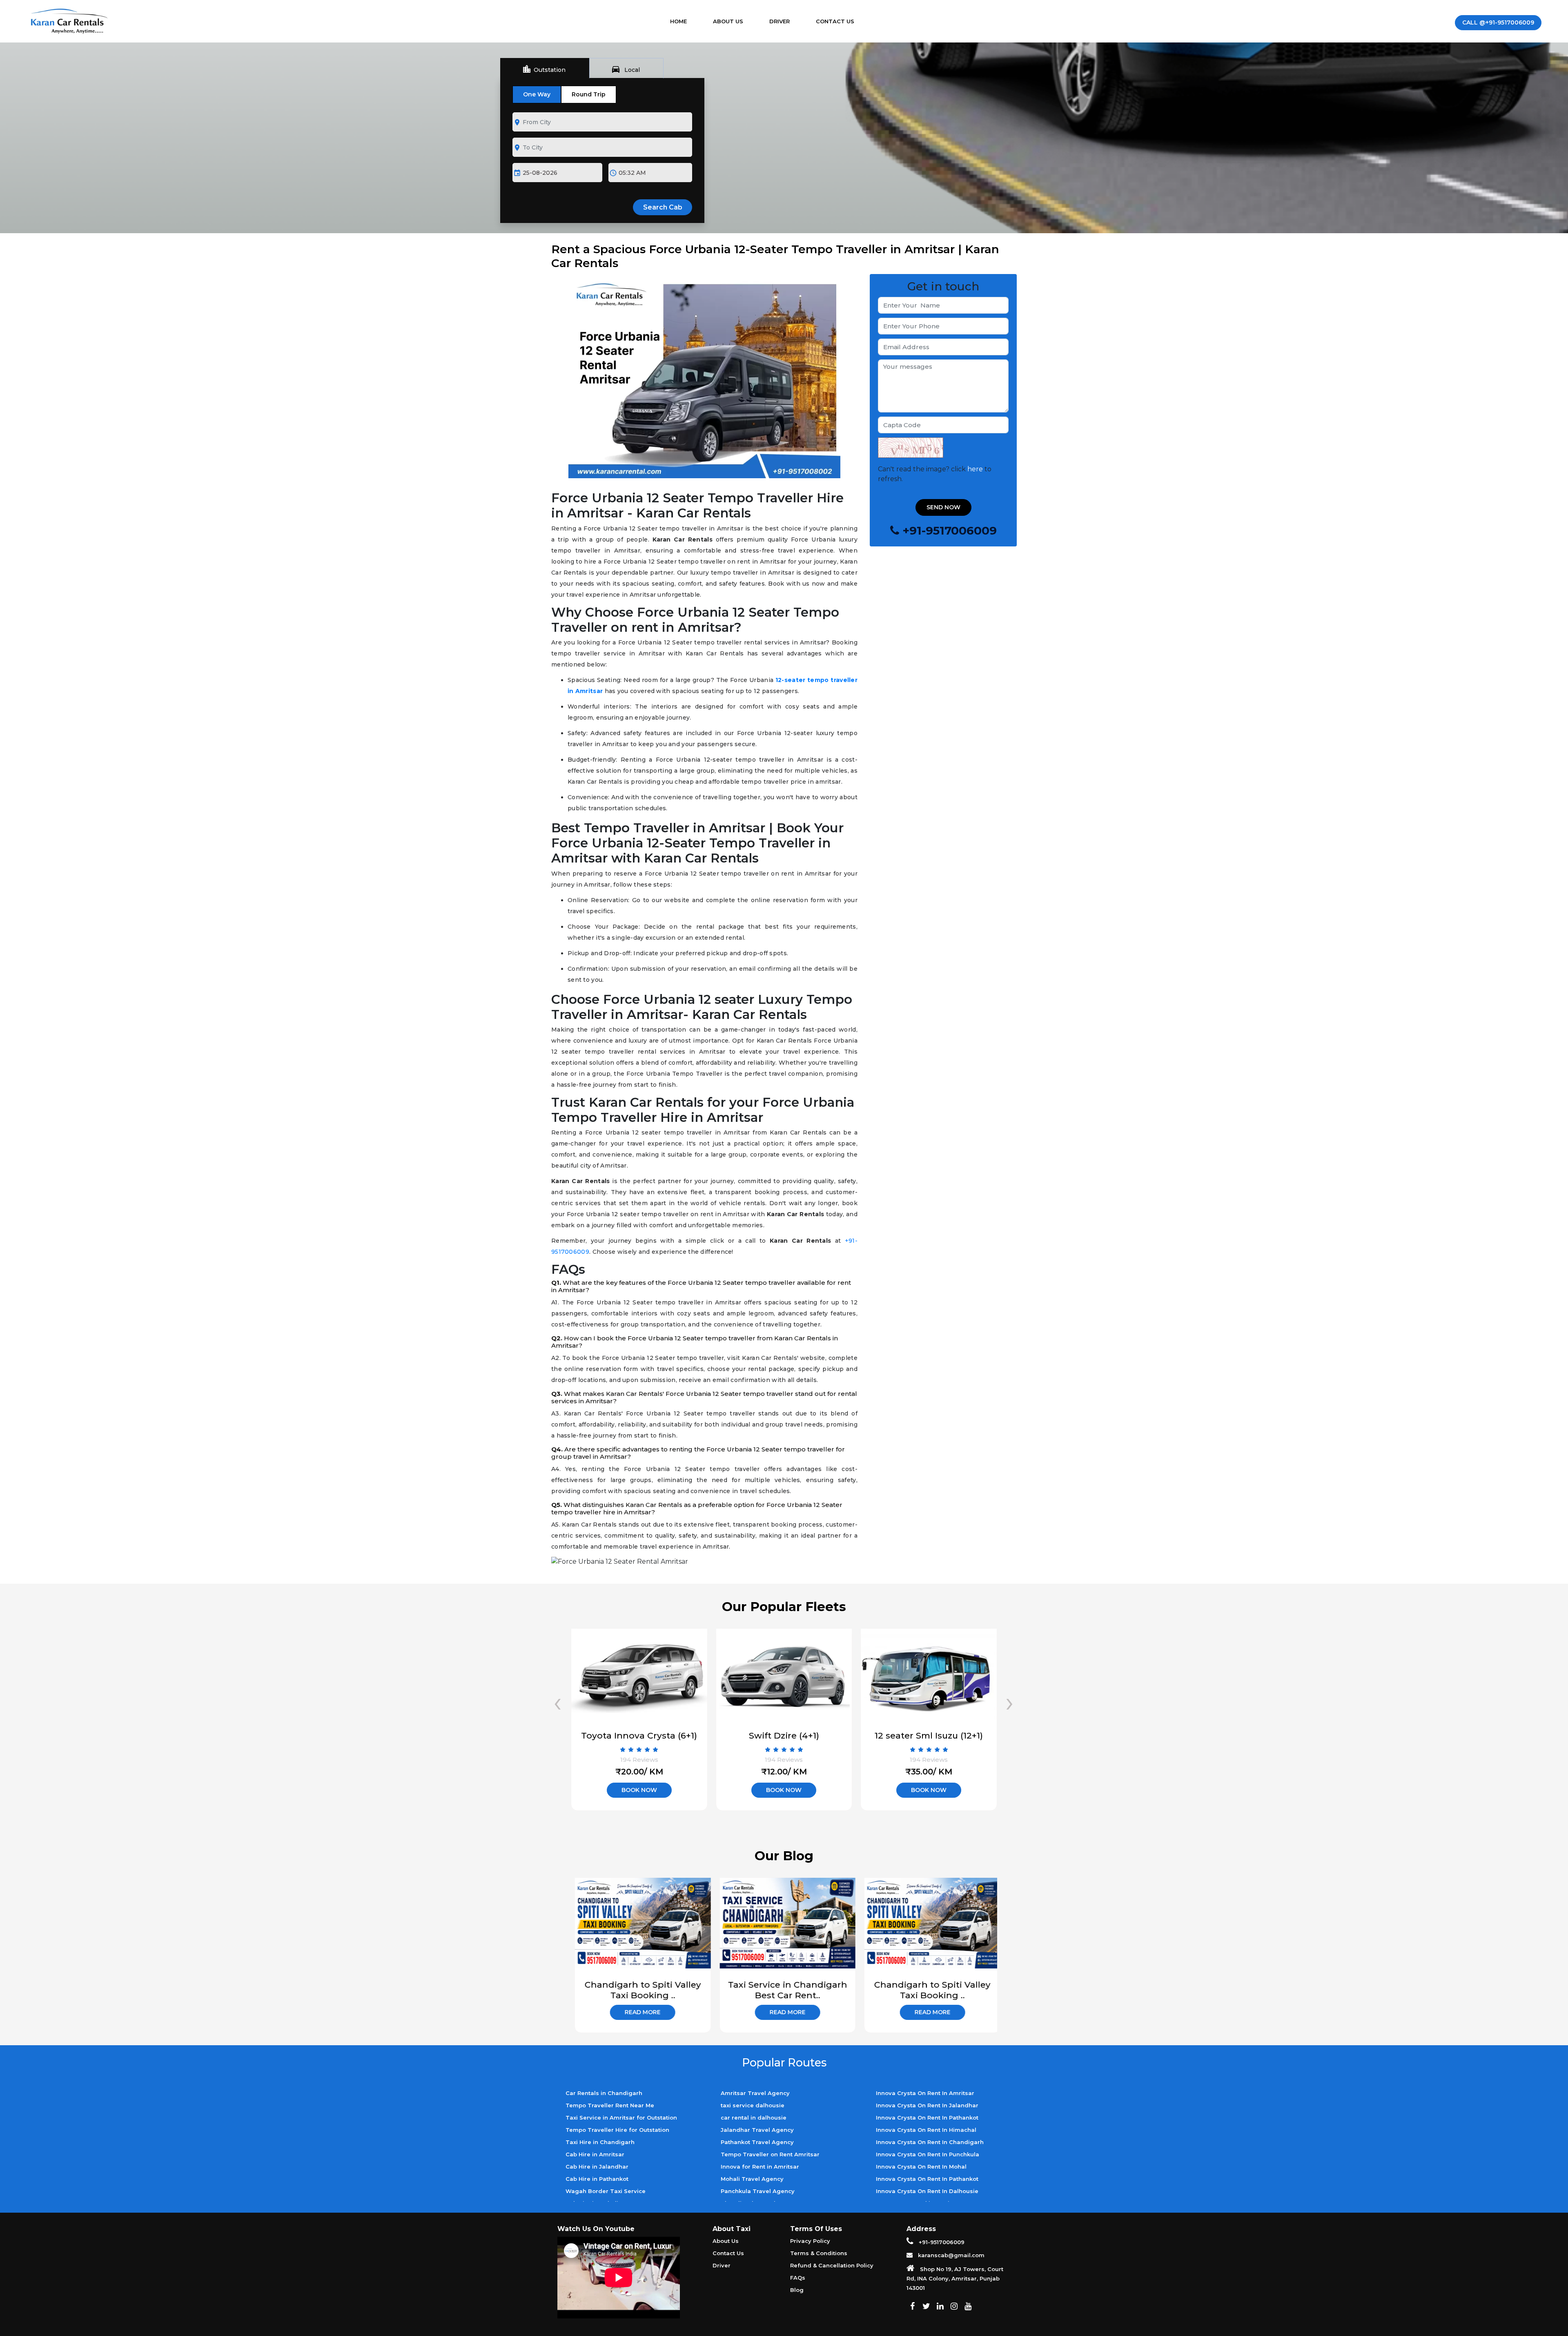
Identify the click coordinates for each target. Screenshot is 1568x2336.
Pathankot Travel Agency (757, 2142)
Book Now (639, 1790)
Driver (780, 21)
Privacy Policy (810, 2241)
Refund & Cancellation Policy (832, 2265)
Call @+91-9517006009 (1498, 22)
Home (686, 21)
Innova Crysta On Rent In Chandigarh (930, 2142)
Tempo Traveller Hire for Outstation (617, 2130)
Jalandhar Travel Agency (757, 2130)
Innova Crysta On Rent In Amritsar (925, 2093)
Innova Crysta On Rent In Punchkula (928, 2154)
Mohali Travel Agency (752, 2179)
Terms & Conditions (819, 2253)
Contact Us (835, 21)
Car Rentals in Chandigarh (604, 2093)
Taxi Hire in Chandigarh (600, 2142)
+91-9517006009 (941, 2242)
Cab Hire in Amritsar (595, 2154)
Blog (797, 2290)
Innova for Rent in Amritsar (760, 2167)
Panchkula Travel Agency (758, 2191)
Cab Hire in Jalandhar (597, 2167)
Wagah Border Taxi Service (606, 2191)
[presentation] (558, 1702)
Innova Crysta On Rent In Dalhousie (927, 2191)
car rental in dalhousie (754, 2118)
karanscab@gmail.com (950, 2255)
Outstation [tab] (544, 69)
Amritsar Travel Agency (755, 2093)
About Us (728, 21)
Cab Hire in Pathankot (597, 2179)
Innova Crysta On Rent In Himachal (926, 2130)
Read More (639, 2012)
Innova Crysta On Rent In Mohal (921, 2167)
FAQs (798, 2278)
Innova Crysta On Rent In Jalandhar (927, 2105)
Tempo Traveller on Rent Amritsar (770, 2154)
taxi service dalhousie (753, 2105)
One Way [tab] (537, 94)
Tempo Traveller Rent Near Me (610, 2105)
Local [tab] (625, 69)
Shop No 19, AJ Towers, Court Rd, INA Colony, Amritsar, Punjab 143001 (955, 2278)
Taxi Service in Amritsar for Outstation (621, 2118)
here (975, 469)
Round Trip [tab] (589, 94)
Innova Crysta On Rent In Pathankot (927, 2118)
